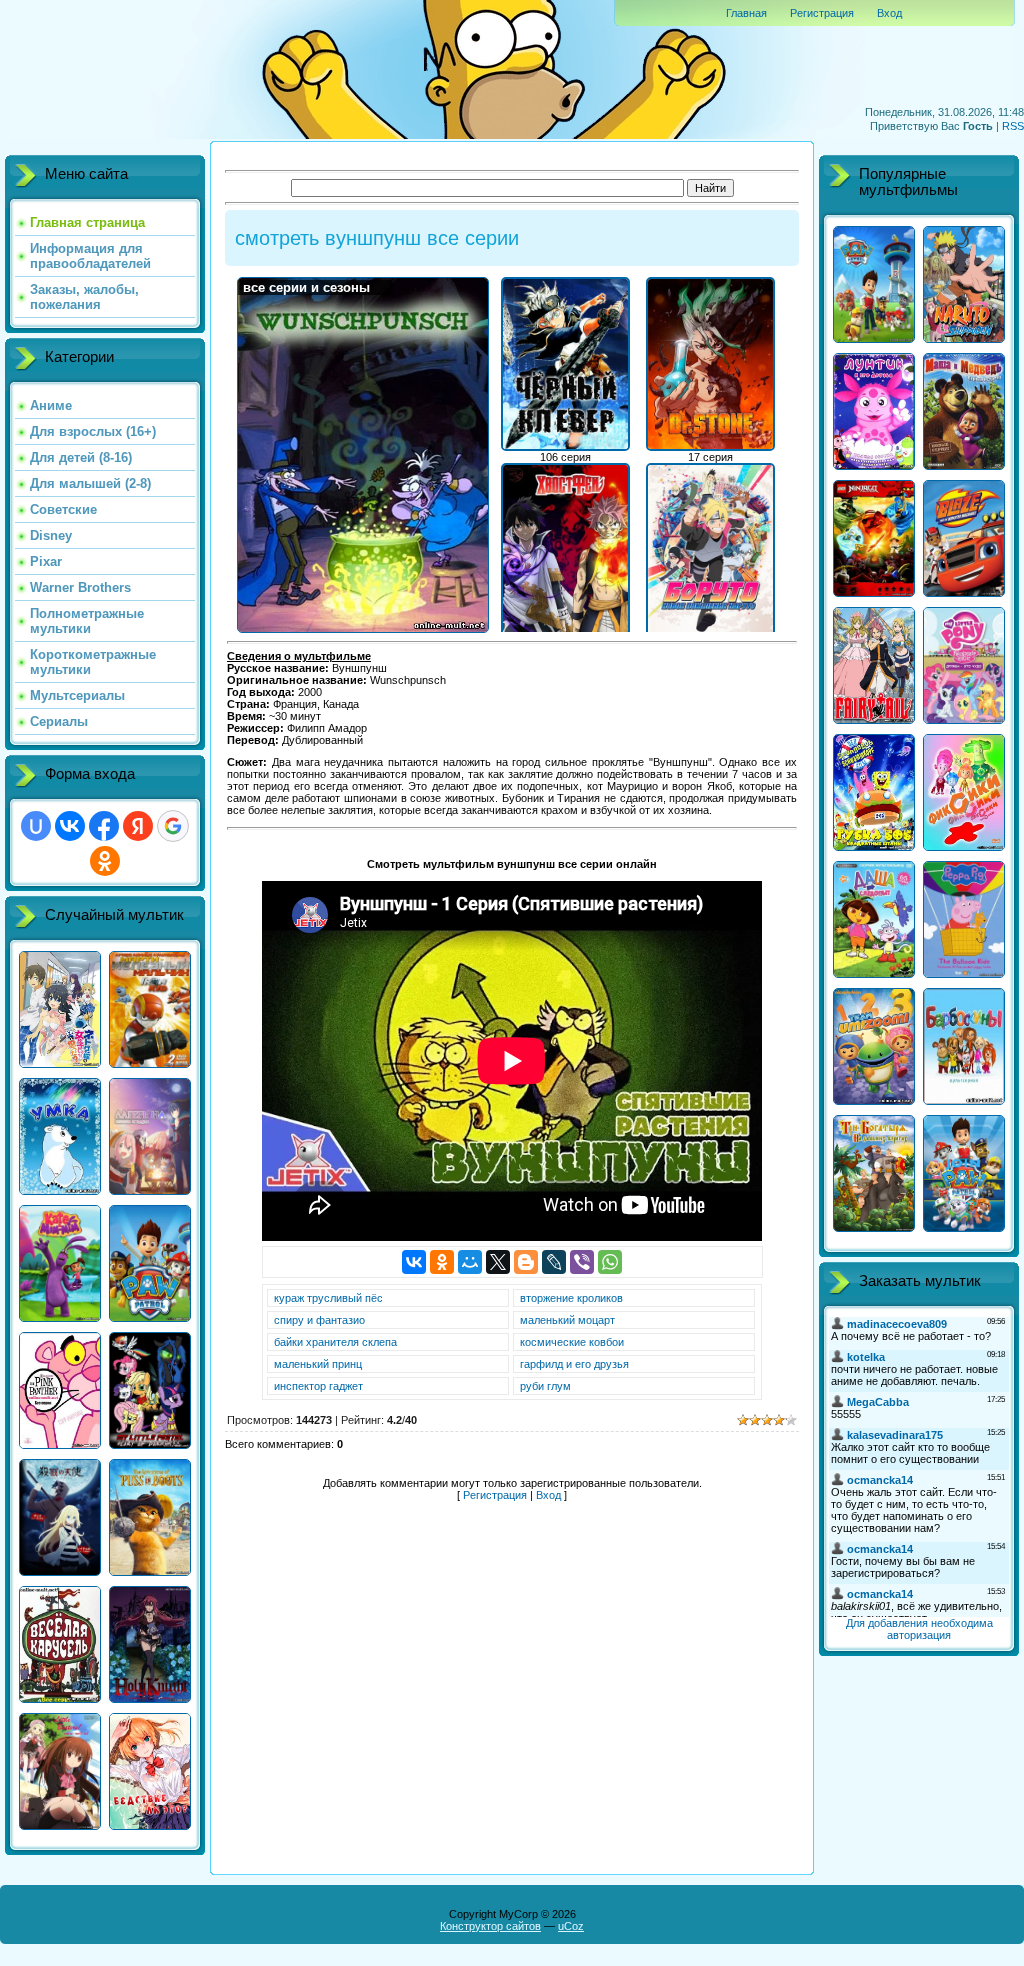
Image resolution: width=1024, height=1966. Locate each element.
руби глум (545, 1386)
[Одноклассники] (442, 1262)
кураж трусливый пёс (328, 1298)
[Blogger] (526, 1262)
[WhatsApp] (610, 1262)
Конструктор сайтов (490, 1926)
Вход (889, 13)
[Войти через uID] (36, 826)
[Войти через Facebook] (104, 826)
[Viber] (582, 1262)
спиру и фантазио (319, 1320)
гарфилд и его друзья (574, 1364)
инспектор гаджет (318, 1386)
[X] (498, 1262)
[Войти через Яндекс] (138, 826)
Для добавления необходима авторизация (919, 1629)
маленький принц (318, 1364)
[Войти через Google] (173, 826)
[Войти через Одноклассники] (105, 861)
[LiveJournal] (554, 1262)
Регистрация (822, 13)
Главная (746, 13)
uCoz (571, 1926)
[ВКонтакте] (414, 1262)
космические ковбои (572, 1342)
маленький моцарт (567, 1320)
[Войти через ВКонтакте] (70, 826)
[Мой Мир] (470, 1262)
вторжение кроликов (571, 1298)
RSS (1013, 126)
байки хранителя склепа (335, 1342)
